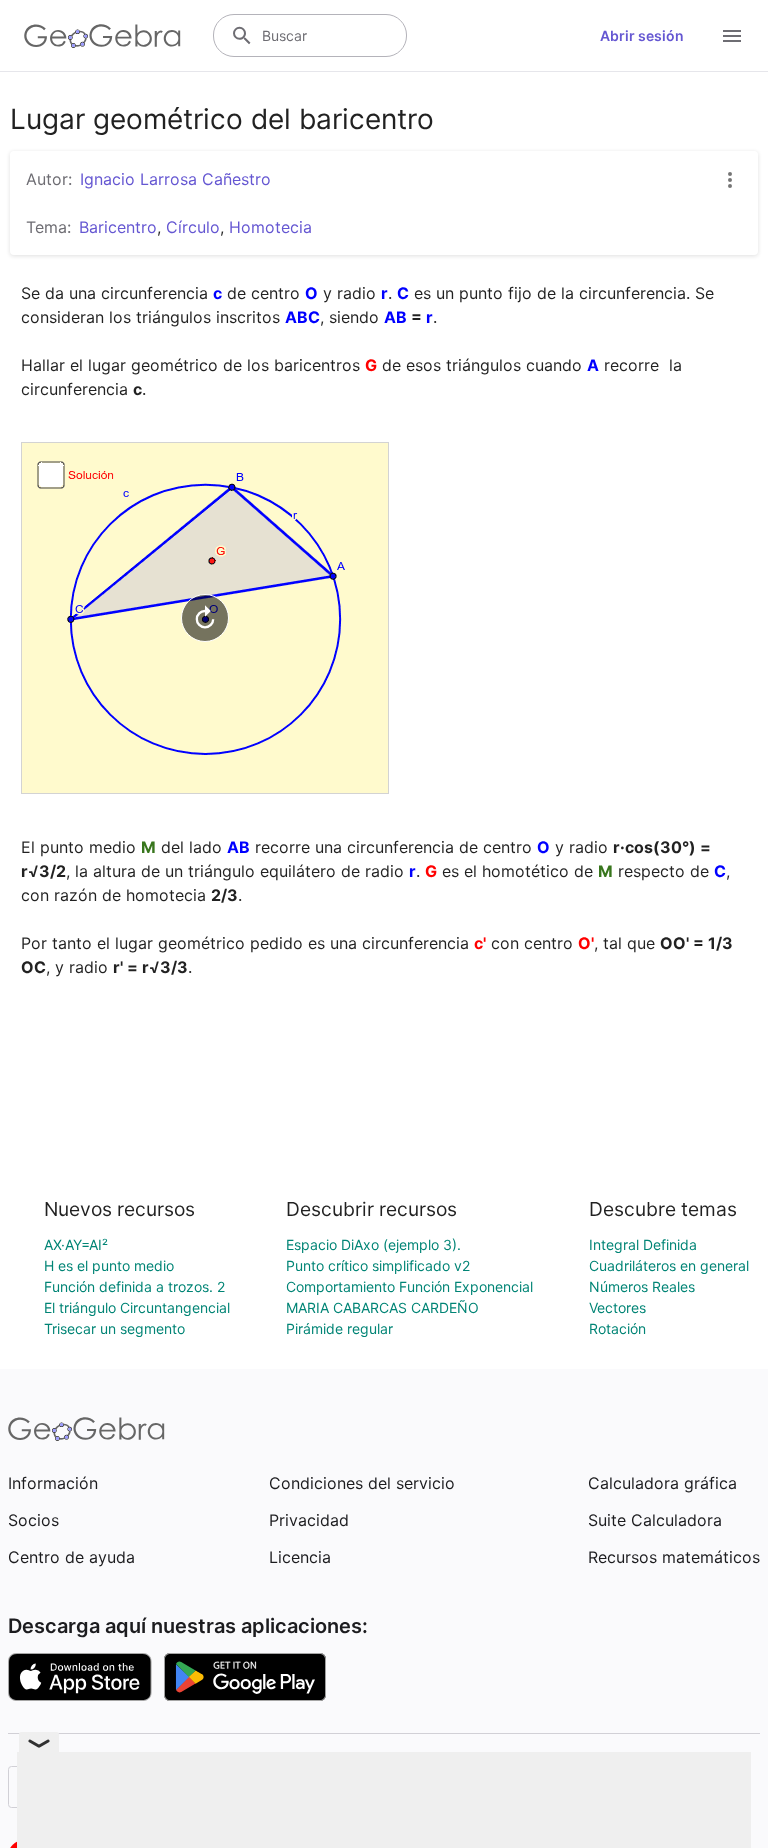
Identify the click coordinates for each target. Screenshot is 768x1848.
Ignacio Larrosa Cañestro (175, 179)
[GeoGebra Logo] (102, 36)
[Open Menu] (732, 36)
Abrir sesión (642, 35)
